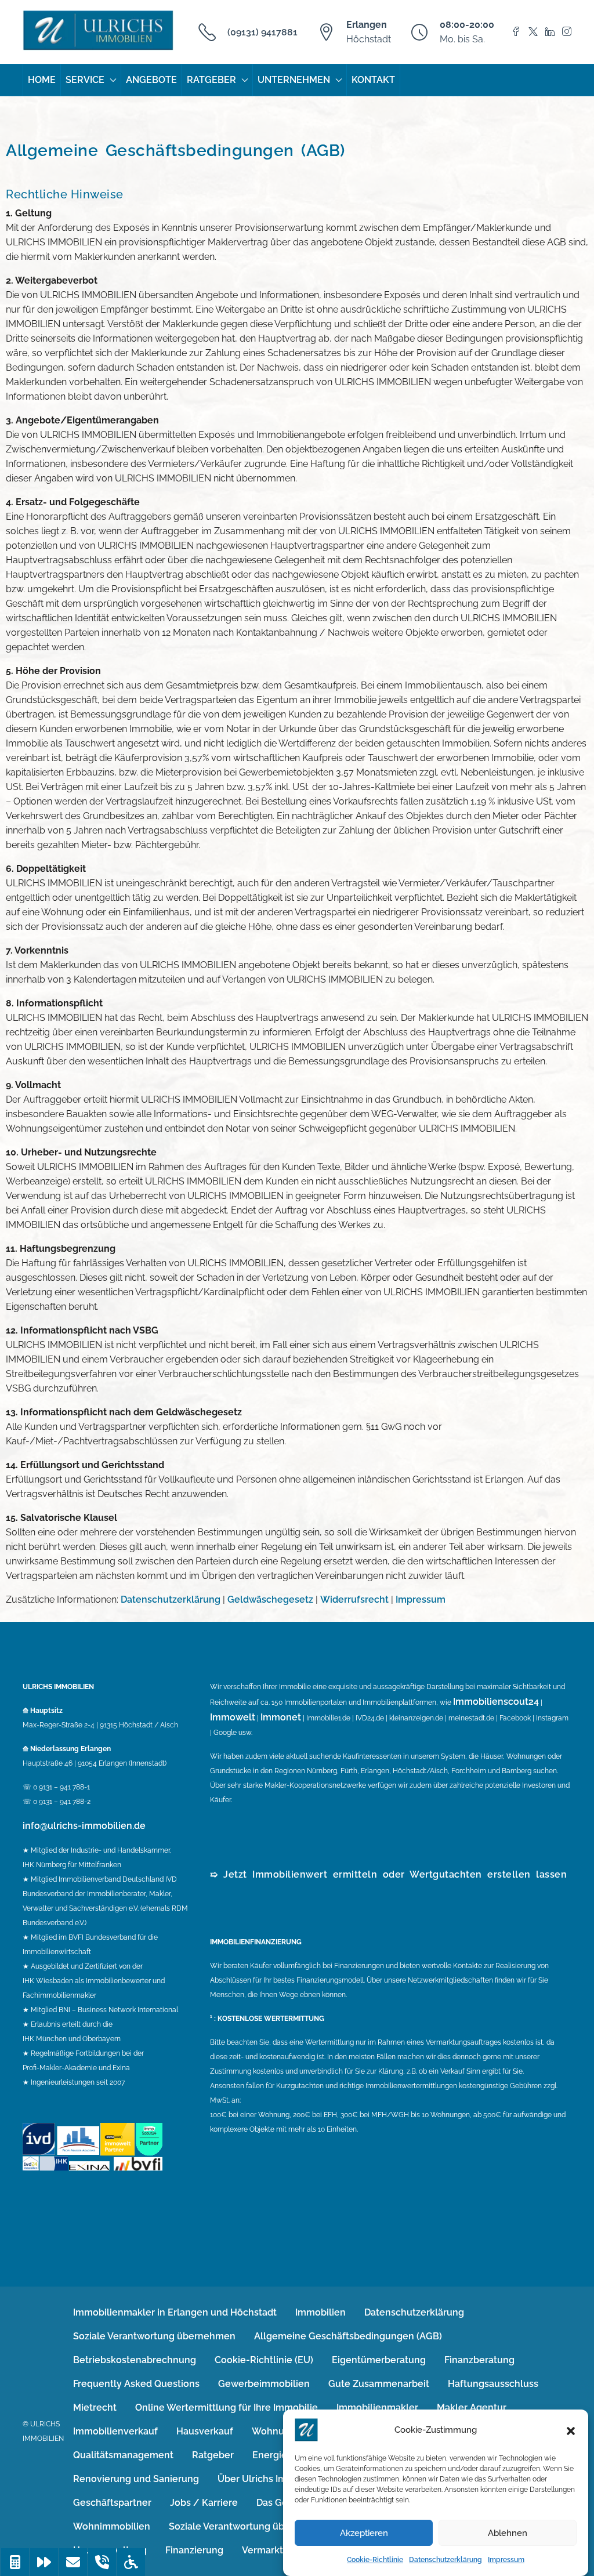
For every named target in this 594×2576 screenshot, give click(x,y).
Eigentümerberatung (379, 2360)
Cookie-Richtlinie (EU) (264, 2360)
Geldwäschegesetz (270, 1599)
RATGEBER (211, 80)
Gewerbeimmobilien (264, 2384)
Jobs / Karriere (204, 2503)
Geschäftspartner (112, 2503)
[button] (571, 2430)
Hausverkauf (205, 2431)
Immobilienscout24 (496, 1702)
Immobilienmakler (377, 2407)
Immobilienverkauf (115, 2431)
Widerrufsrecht (354, 1599)
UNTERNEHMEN (294, 80)
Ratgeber (213, 2455)
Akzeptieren (364, 2533)
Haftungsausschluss (493, 2384)
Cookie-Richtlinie (375, 2560)
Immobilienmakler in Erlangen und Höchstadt (175, 2312)
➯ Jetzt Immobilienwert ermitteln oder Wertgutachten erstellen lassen (388, 1874)
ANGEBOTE (151, 80)
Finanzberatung (479, 2360)
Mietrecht (95, 2407)
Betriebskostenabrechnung (135, 2360)
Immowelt (233, 1717)
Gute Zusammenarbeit (379, 2384)
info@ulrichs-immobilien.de (84, 1826)
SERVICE (85, 80)
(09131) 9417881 (262, 32)
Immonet (281, 1717)
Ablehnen (508, 2533)
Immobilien (320, 2312)
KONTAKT (373, 80)
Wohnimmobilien (112, 2526)
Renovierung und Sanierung (136, 2479)
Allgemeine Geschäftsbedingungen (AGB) (348, 2336)
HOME (42, 80)
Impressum (506, 2560)
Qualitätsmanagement (123, 2455)
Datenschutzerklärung (445, 2560)
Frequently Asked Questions (136, 2384)
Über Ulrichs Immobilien (272, 2479)
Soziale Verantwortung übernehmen (154, 2336)
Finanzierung (194, 2550)
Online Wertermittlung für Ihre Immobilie (227, 2407)
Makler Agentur (472, 2407)
